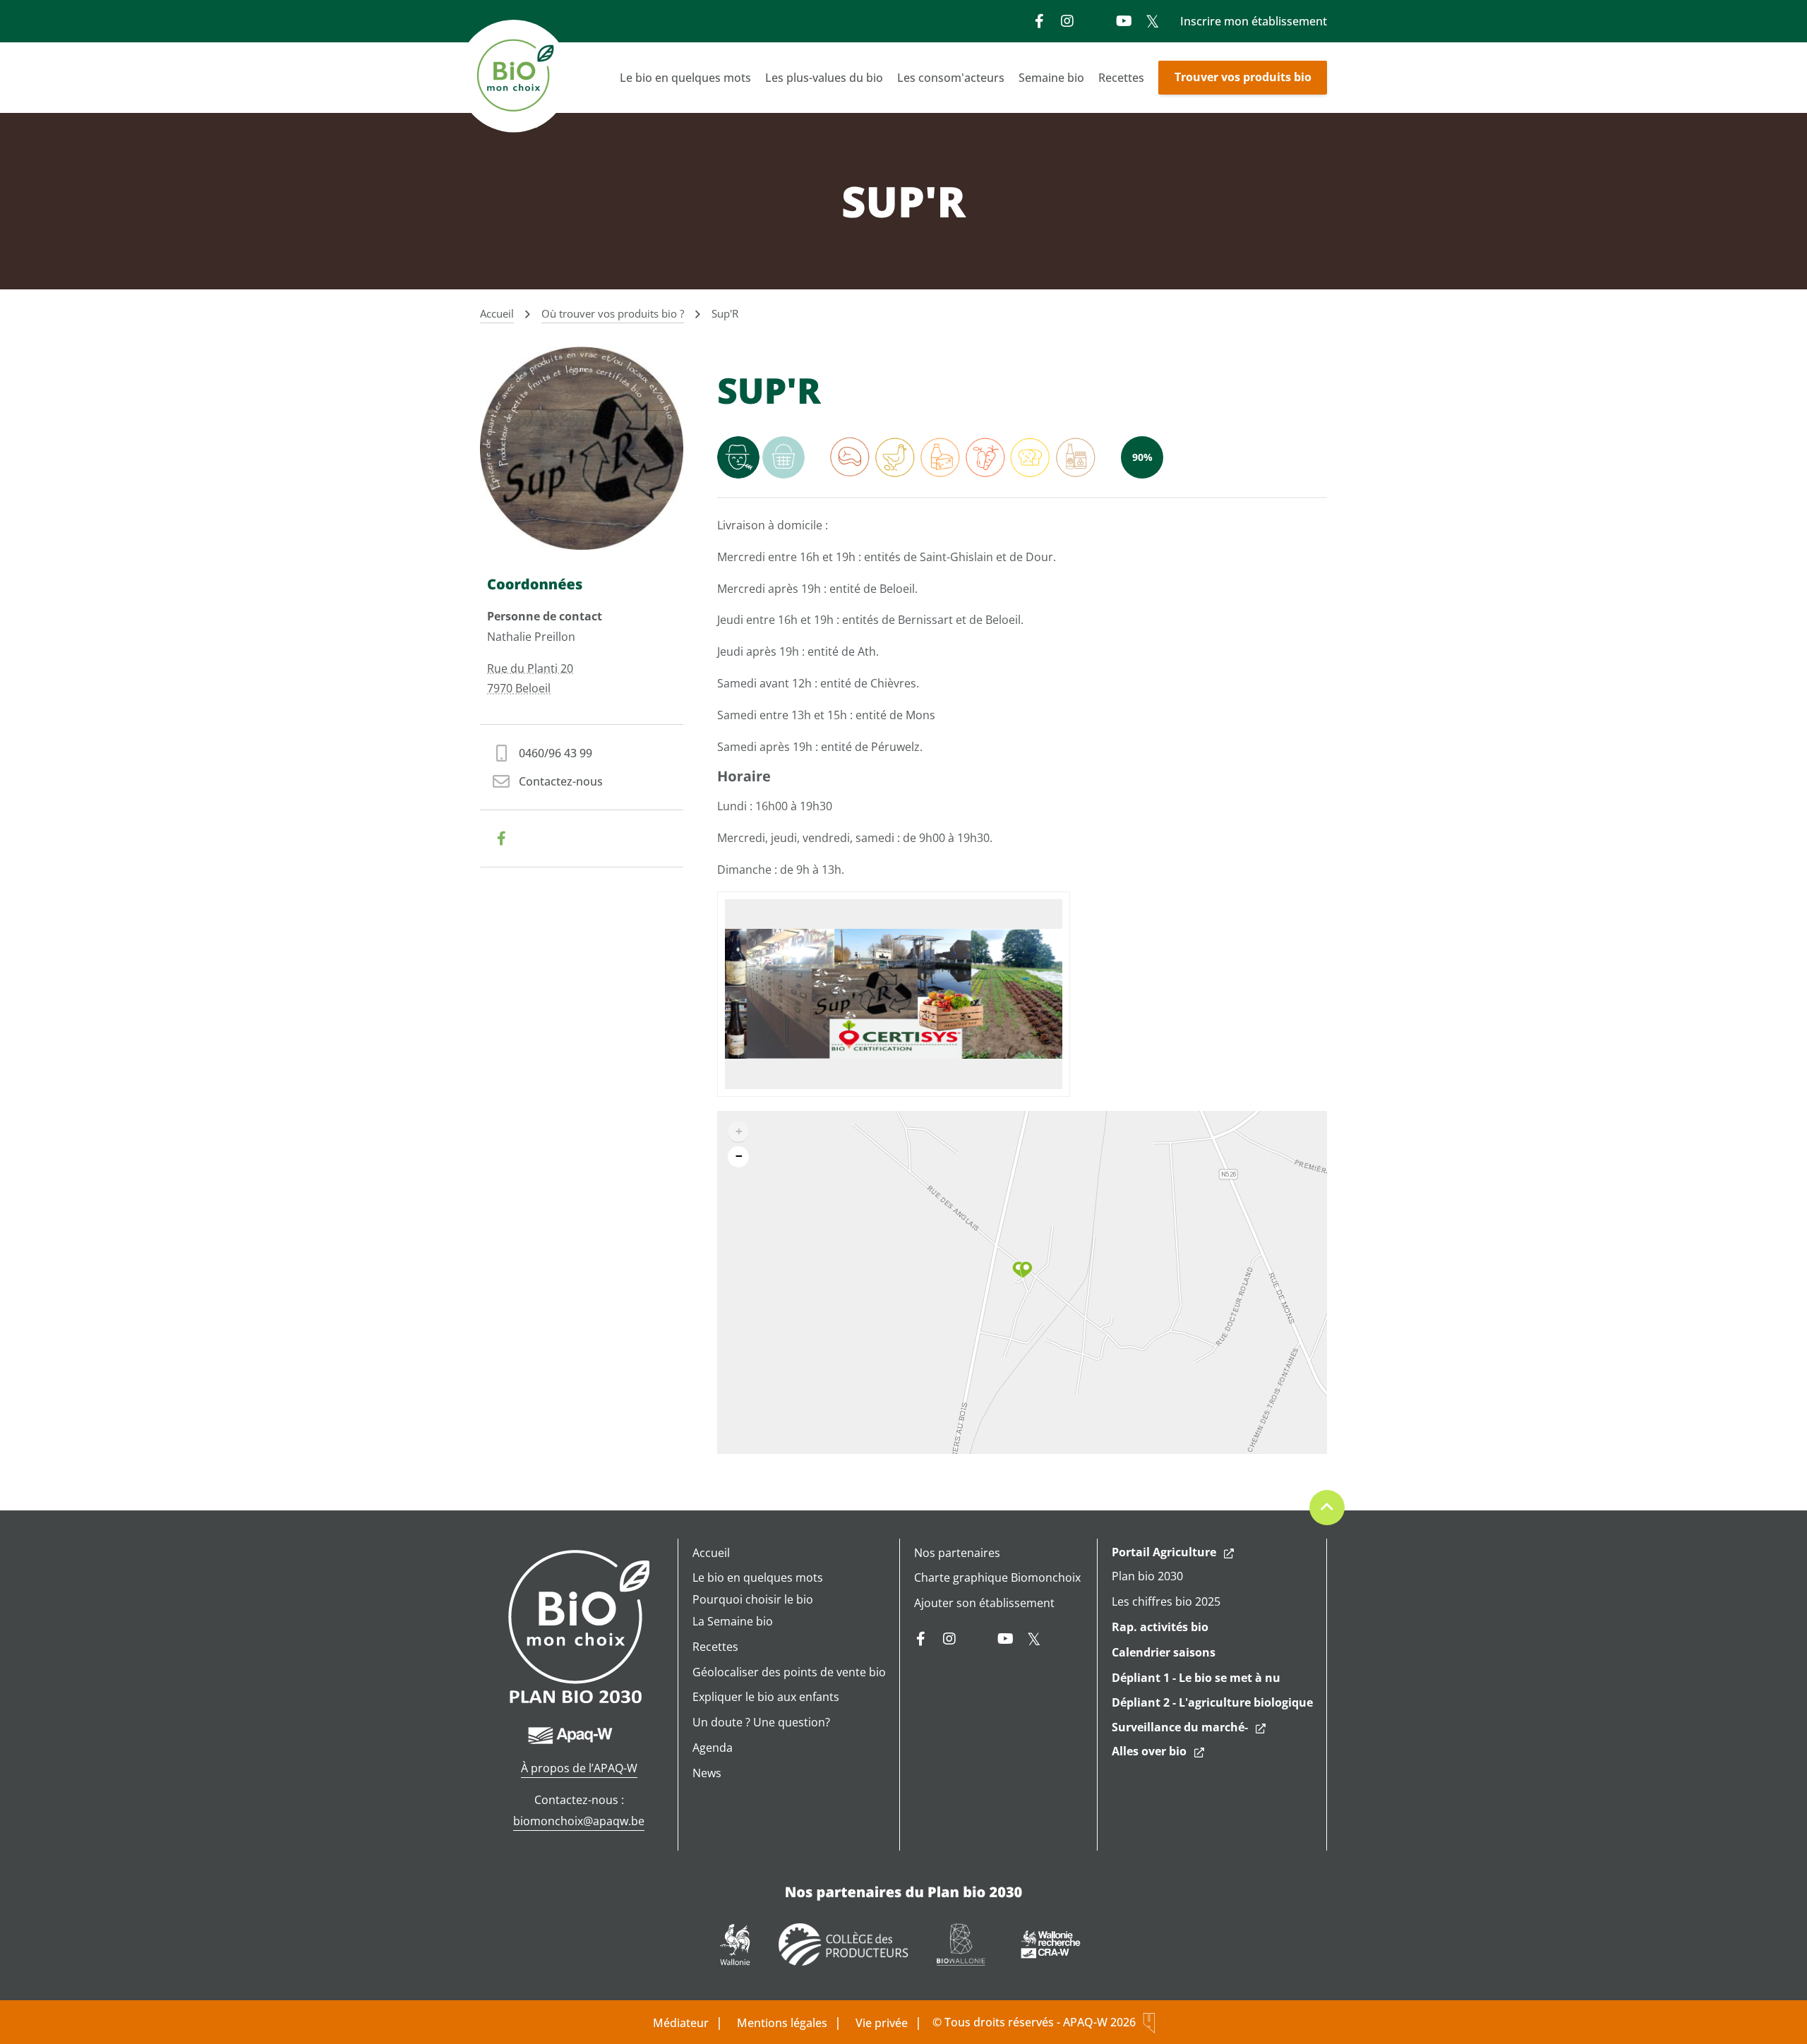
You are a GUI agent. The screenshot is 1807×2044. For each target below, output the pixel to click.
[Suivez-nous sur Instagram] (1067, 21)
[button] (1022, 1270)
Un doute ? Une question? (761, 1722)
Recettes (1121, 78)
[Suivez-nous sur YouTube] (1124, 21)
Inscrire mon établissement (1254, 21)
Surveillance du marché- (1180, 1727)
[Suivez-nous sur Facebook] (1039, 21)
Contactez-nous (561, 781)
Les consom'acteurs (951, 78)
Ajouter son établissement (984, 1603)
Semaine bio (1051, 78)
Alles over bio (1149, 1751)
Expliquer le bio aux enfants (766, 1697)
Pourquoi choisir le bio (753, 1599)
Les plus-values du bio (824, 78)
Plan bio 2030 (1147, 1576)
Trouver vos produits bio (1243, 77)
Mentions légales (782, 2023)
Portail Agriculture (1164, 1552)
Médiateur (681, 2023)
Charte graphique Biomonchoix (997, 1577)
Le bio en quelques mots (685, 78)
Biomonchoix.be (515, 78)
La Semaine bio (733, 1621)
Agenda (713, 1748)
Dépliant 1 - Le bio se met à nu (1196, 1678)
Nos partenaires (957, 1553)
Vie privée (882, 2023)
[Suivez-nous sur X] (1152, 21)
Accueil (711, 1553)
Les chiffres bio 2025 (1166, 1601)
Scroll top (1327, 1508)
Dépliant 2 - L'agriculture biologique (1212, 1702)
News (707, 1773)
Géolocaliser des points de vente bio (789, 1672)
